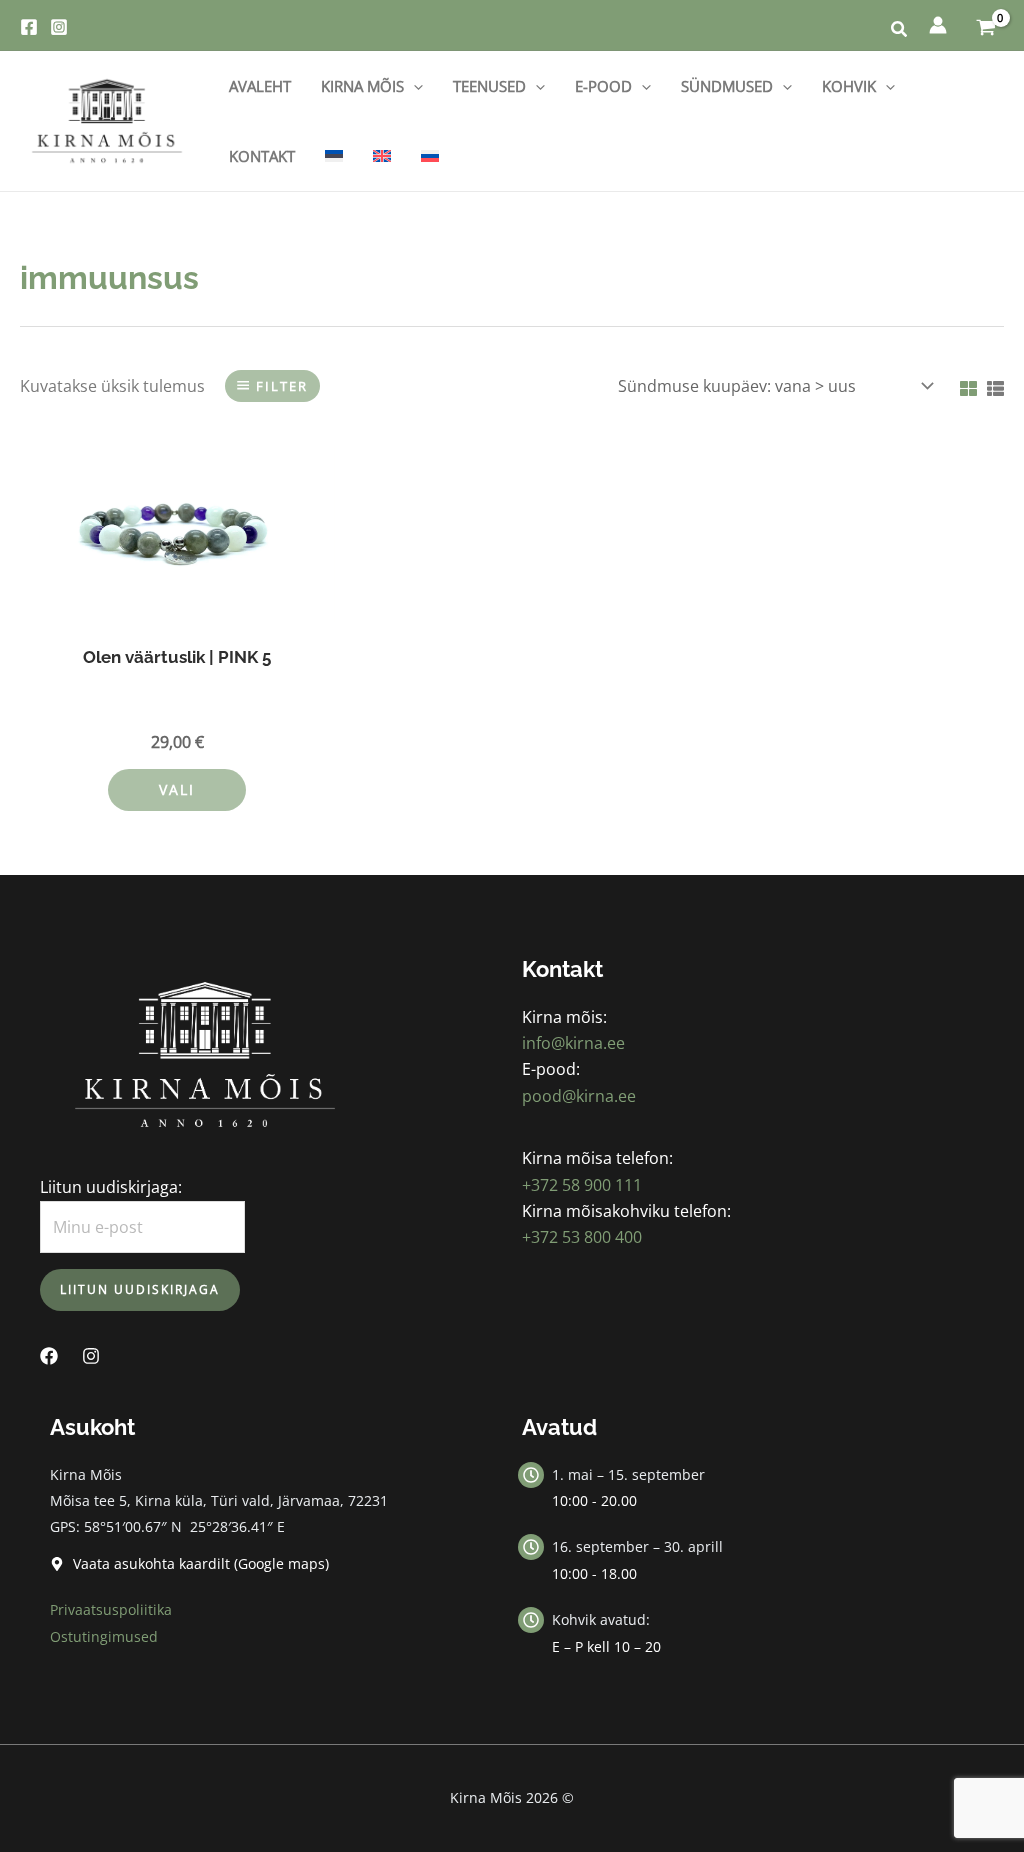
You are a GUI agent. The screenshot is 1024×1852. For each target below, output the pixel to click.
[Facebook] (29, 27)
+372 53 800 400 (582, 1237)
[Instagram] (59, 27)
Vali (177, 789)
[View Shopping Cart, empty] (985, 25)
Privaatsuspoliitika (111, 1609)
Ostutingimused (104, 1636)
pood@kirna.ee (579, 1096)
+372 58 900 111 (582, 1185)
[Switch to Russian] (430, 156)
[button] (900, 31)
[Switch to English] (382, 156)
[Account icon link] (938, 25)
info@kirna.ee (573, 1043)
